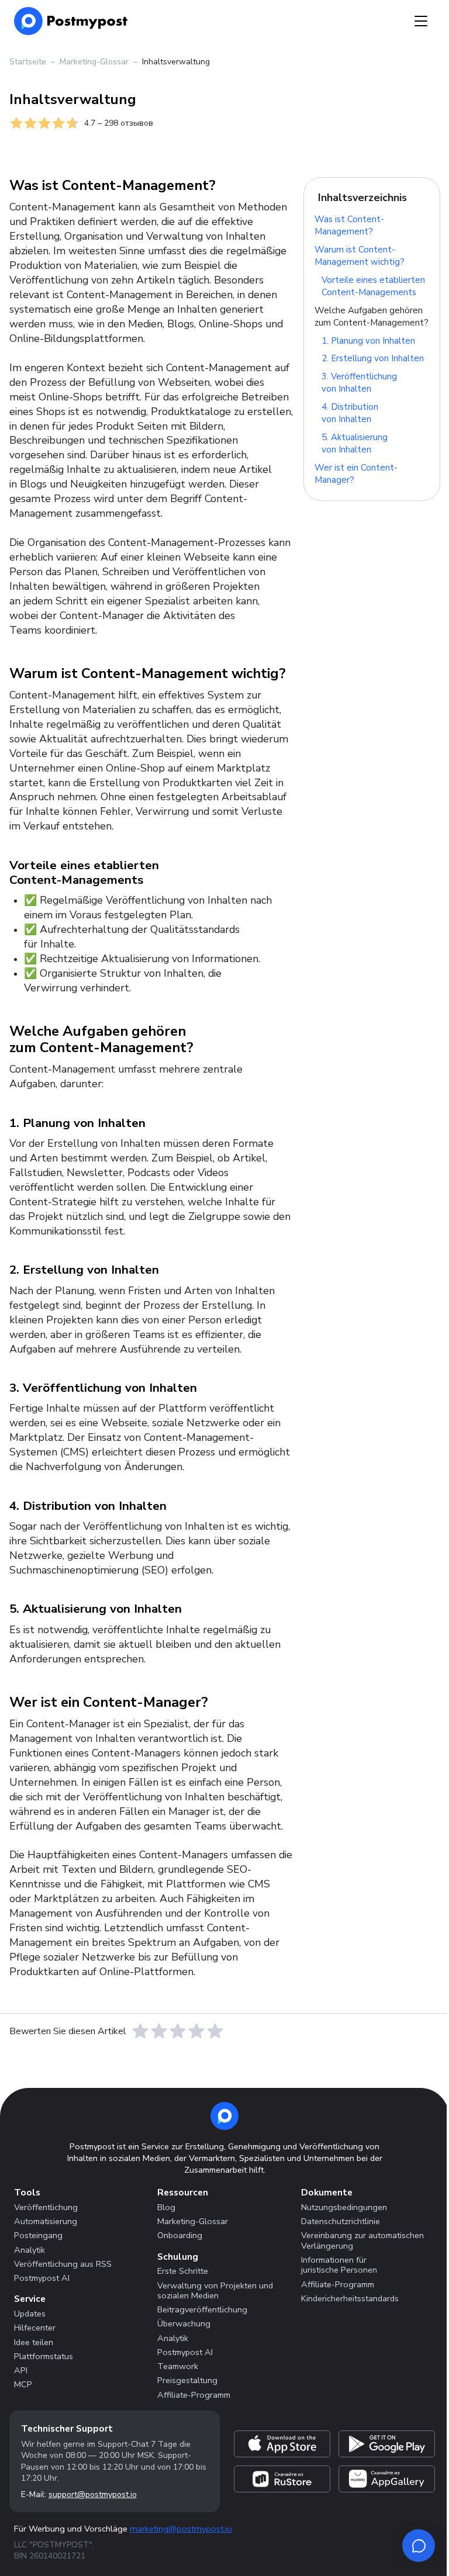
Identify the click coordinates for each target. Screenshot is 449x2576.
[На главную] (71, 21)
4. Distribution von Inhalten (350, 414)
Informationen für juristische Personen (339, 2265)
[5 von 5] (215, 2031)
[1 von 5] (140, 2031)
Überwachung (184, 2323)
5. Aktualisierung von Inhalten (355, 443)
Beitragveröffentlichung (202, 2309)
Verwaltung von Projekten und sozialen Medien (215, 2290)
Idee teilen (34, 2342)
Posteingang (38, 2235)
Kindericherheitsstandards (350, 2298)
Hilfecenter (35, 2328)
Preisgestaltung (187, 2380)
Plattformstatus (44, 2356)
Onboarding (180, 2235)
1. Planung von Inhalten (368, 341)
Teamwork (178, 2366)
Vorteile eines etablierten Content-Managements (373, 286)
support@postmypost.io (93, 2494)
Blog (166, 2207)
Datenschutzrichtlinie (341, 2221)
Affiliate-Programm (194, 2395)
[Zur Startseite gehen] (224, 2116)
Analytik (30, 2250)
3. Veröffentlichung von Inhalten (359, 383)
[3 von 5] (178, 2031)
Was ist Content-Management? (349, 226)
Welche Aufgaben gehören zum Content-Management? (372, 317)
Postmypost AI (42, 2278)
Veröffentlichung (46, 2207)
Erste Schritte (183, 2271)
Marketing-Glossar (94, 62)
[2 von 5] (159, 2031)
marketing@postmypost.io (181, 2529)
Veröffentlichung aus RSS (63, 2264)
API (21, 2370)
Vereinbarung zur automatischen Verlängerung (362, 2240)
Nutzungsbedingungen (344, 2207)
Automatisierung (46, 2221)
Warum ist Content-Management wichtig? (360, 256)
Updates (30, 2314)
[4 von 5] (196, 2031)
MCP (23, 2384)
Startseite (28, 62)
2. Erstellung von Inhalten (373, 359)
